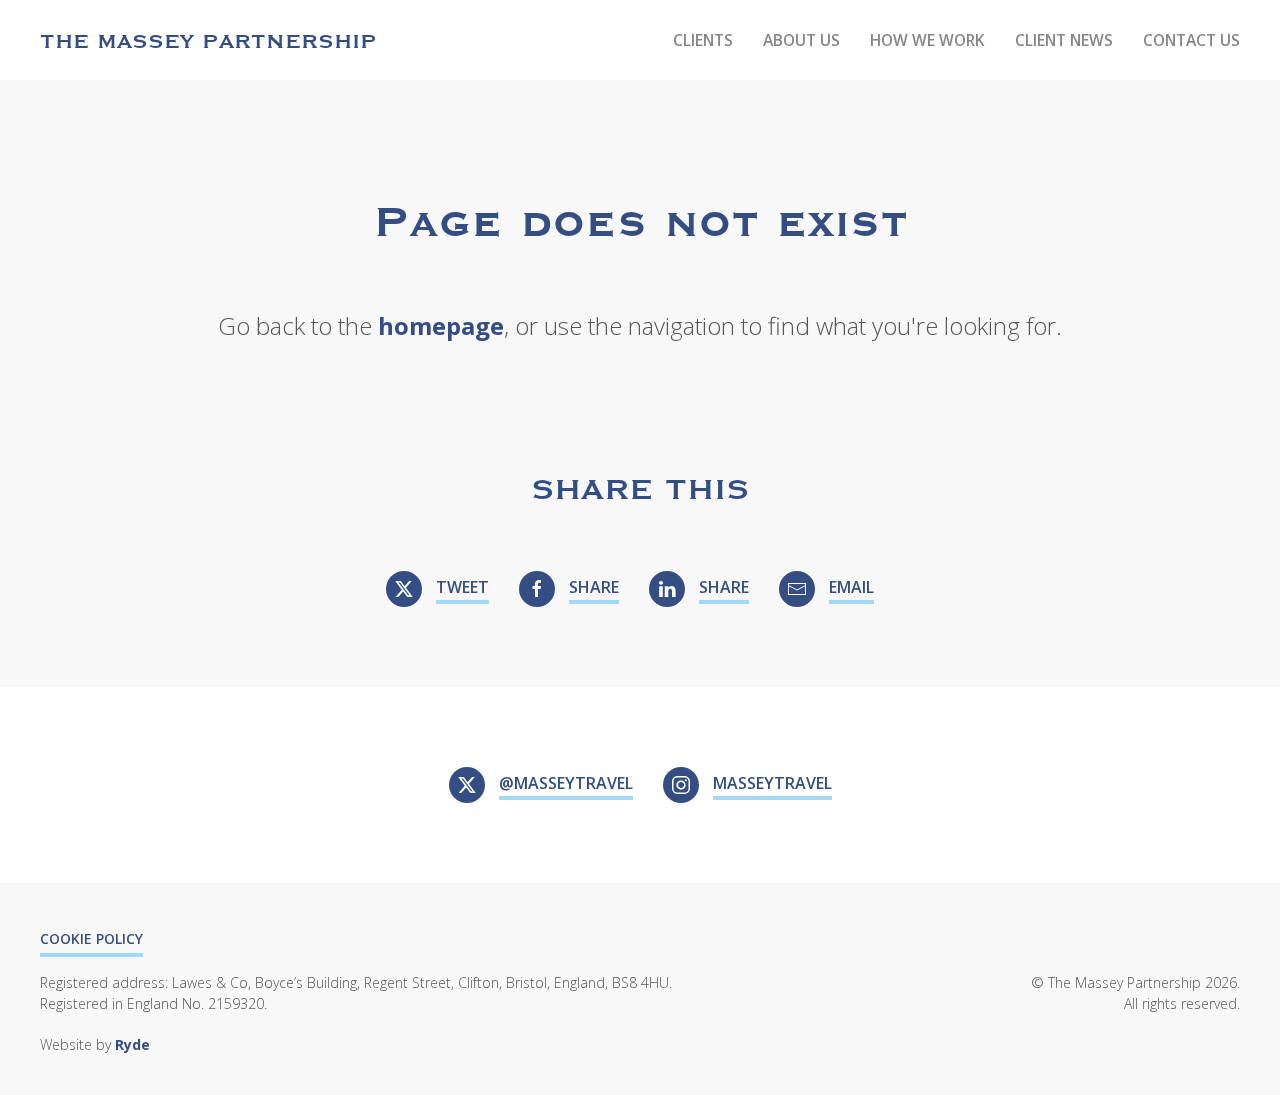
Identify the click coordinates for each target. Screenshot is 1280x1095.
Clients (703, 40)
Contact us (1191, 40)
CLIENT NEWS (1064, 40)
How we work (927, 40)
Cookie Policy (91, 938)
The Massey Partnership (208, 40)
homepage (441, 325)
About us (801, 40)
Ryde (132, 1044)
